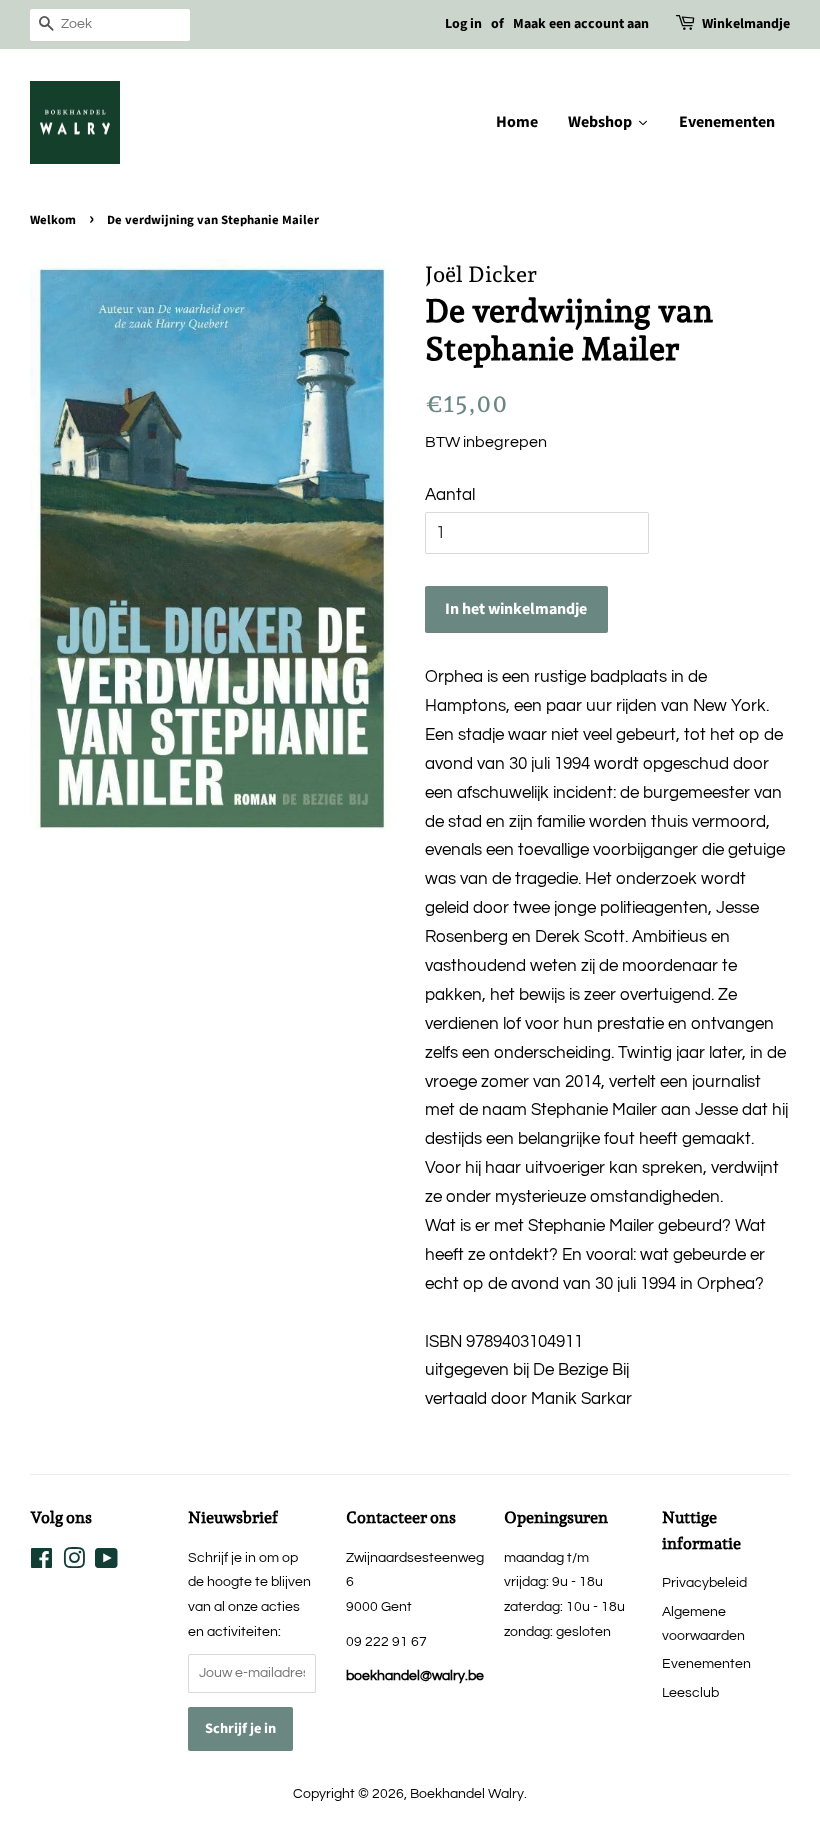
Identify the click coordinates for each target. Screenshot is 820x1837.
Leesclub (690, 1692)
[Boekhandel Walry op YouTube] (106, 1562)
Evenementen (706, 1663)
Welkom (53, 220)
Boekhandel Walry (467, 1793)
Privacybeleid (704, 1582)
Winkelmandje (746, 24)
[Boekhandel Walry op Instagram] (74, 1562)
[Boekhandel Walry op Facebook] (41, 1562)
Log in (463, 24)
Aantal (450, 495)
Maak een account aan (581, 24)
